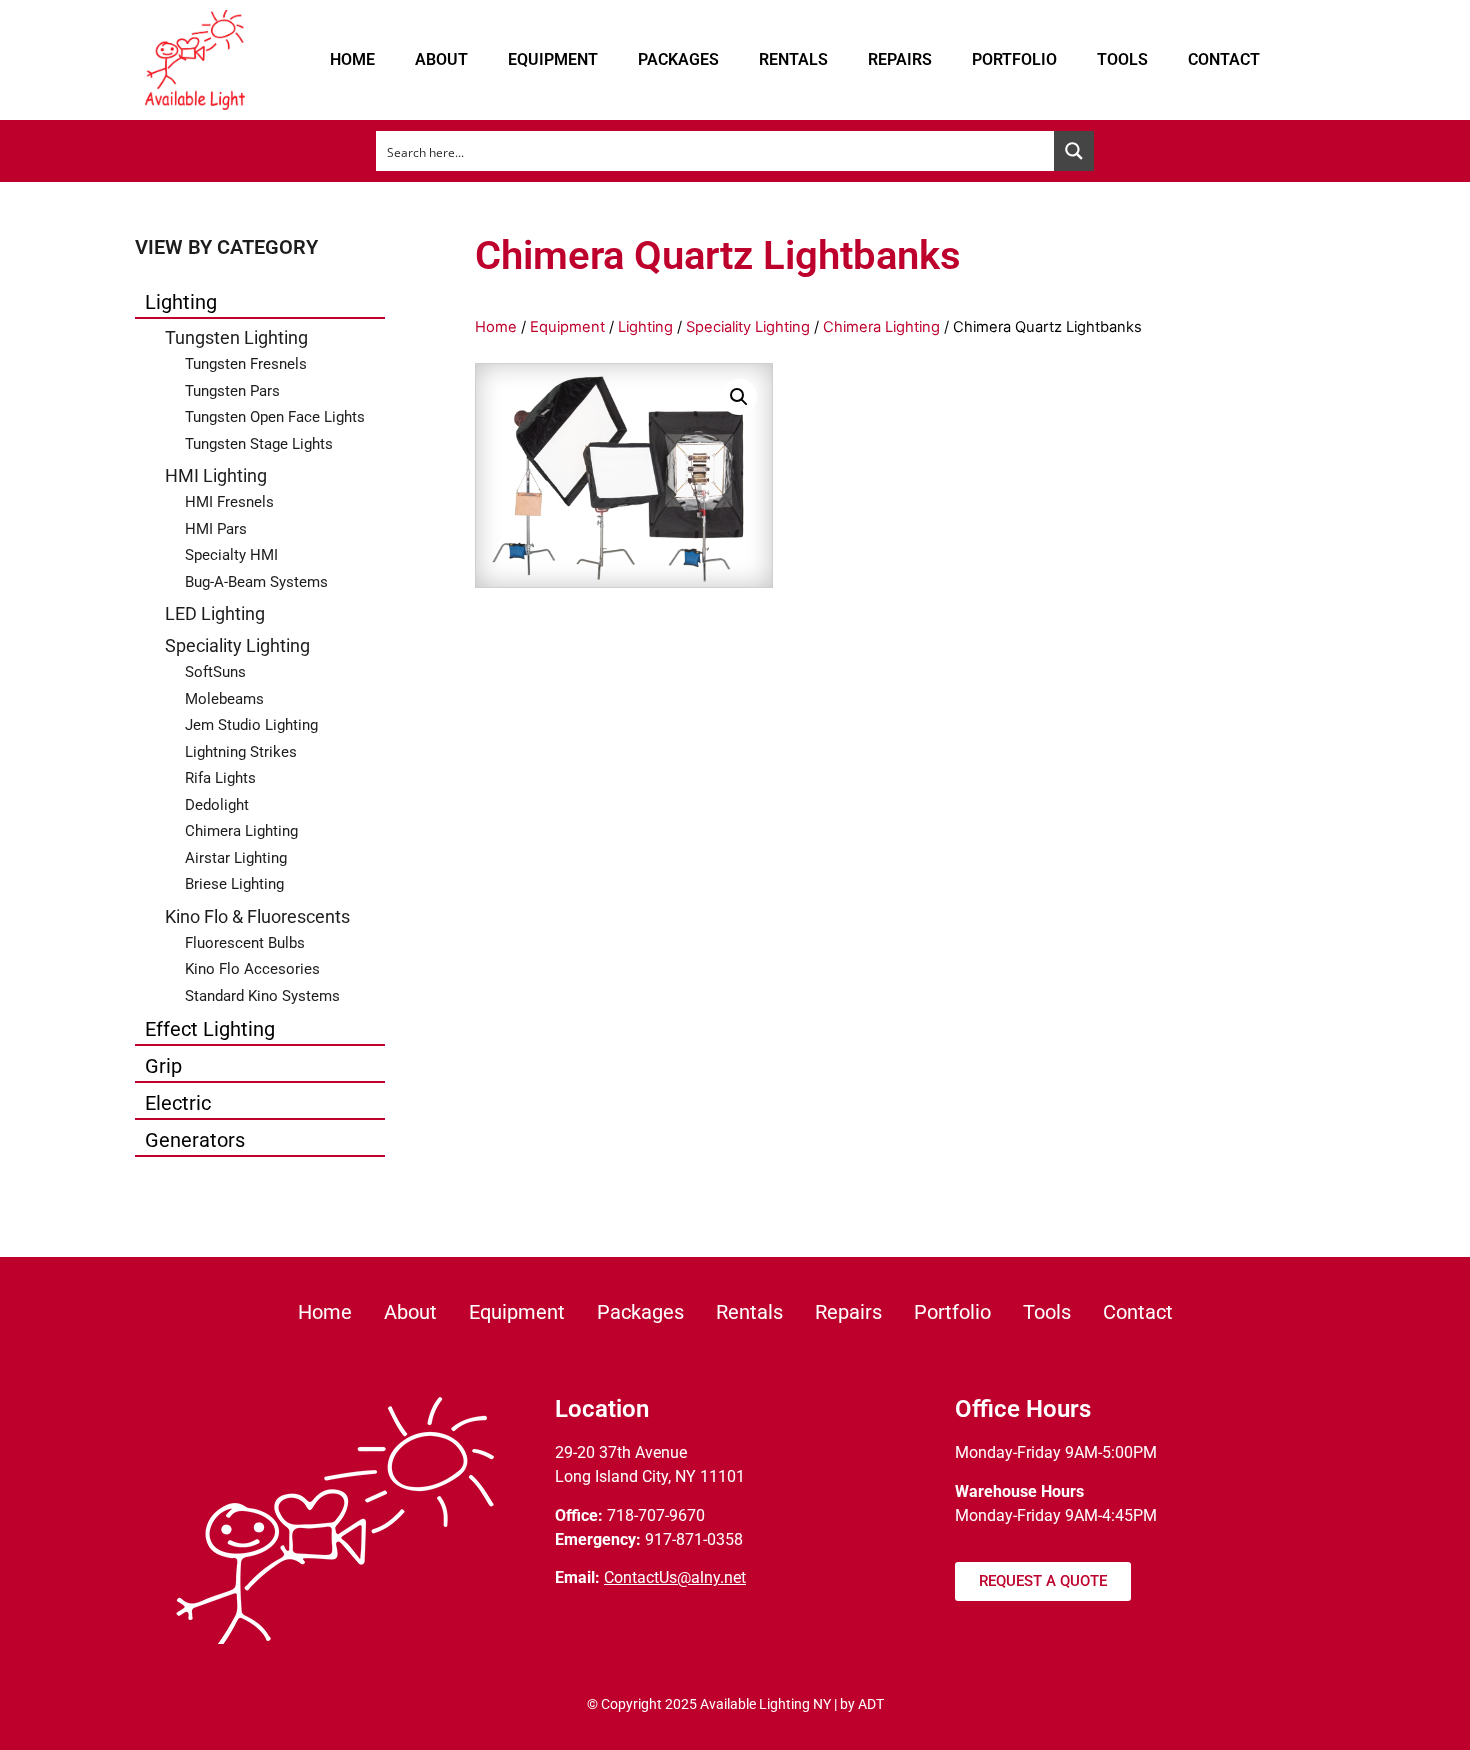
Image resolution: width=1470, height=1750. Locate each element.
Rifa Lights (220, 778)
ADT (871, 1704)
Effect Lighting (210, 1029)
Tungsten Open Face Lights (275, 417)
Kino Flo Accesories (252, 969)
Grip (163, 1066)
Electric (178, 1103)
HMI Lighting (216, 475)
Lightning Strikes (241, 752)
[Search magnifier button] (1074, 151)
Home (352, 59)
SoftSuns (215, 672)
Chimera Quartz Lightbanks (718, 255)
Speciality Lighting (237, 645)
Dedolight (217, 805)
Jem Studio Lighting (251, 725)
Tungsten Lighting (236, 337)
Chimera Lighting (241, 831)
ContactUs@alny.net (675, 1577)
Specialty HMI (231, 555)
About (441, 59)
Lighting (181, 302)
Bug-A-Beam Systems (256, 582)
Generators (195, 1140)
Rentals (793, 59)
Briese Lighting (234, 884)
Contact (1224, 59)
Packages (678, 59)
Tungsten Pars (232, 391)
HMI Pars (216, 529)
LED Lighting (215, 613)
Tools (1122, 59)
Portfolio (1014, 59)
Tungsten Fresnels (246, 364)
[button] (739, 397)
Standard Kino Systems (262, 996)
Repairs (900, 59)
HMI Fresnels (229, 502)
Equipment (553, 59)
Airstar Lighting (236, 858)
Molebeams (224, 699)
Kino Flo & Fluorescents (257, 916)
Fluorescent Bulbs (245, 943)
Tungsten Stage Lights (259, 444)
